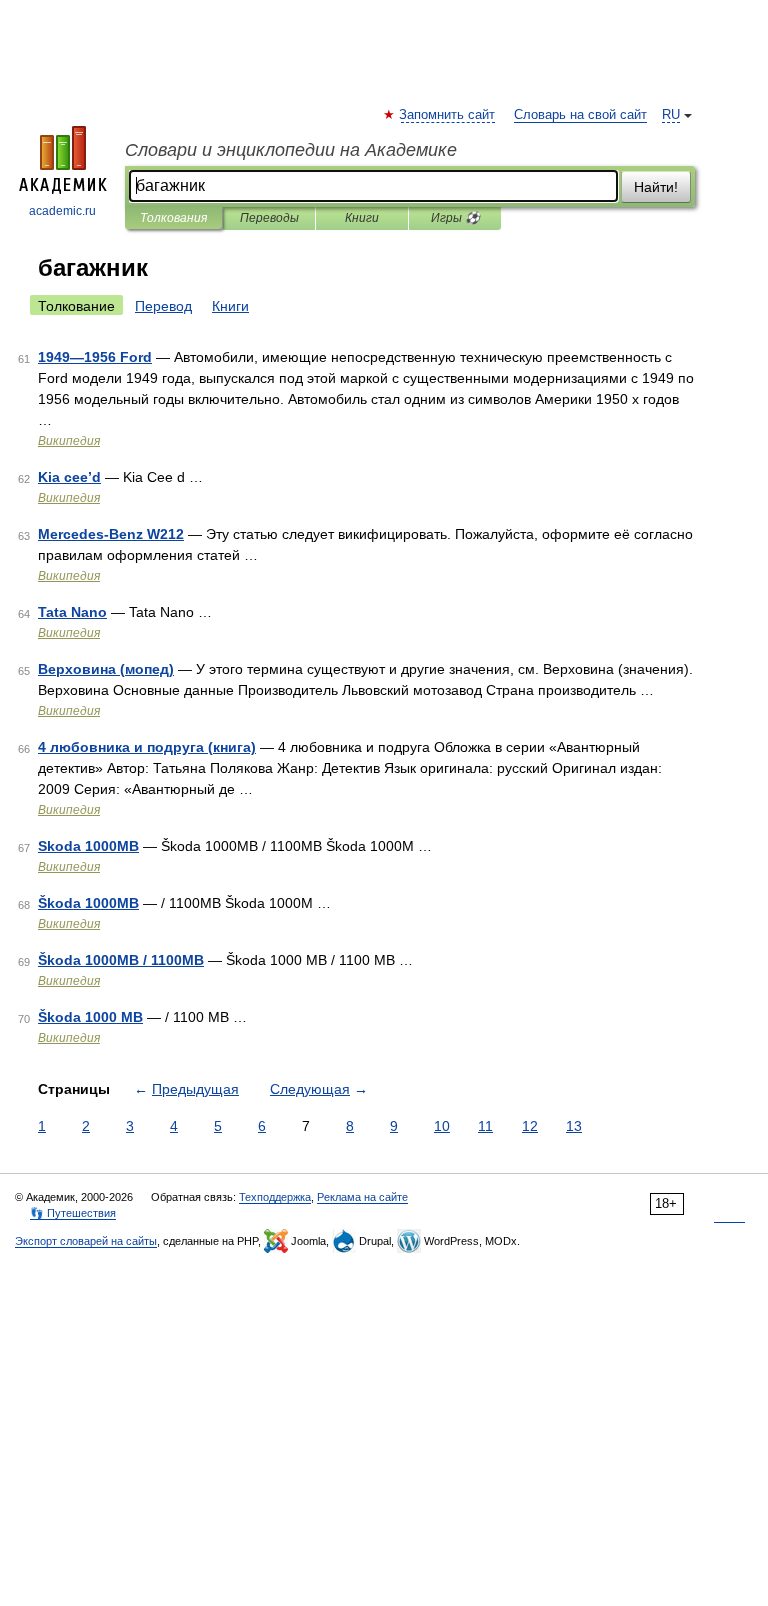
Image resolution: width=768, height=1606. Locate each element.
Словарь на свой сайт (580, 115)
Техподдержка (275, 1197)
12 (530, 1126)
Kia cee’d (69, 477)
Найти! (656, 187)
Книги (362, 218)
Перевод (163, 306)
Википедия (69, 441)
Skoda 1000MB (88, 846)
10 (442, 1126)
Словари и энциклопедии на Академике (291, 150)
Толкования (173, 218)
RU (671, 115)
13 (574, 1126)
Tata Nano (72, 612)
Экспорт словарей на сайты (86, 1241)
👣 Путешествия (73, 1213)
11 (485, 1126)
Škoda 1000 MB (90, 1017)
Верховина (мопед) (106, 669)
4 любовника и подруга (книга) (147, 747)
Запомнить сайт (448, 115)
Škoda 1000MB (88, 903)
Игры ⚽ (455, 218)
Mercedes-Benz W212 (111, 534)
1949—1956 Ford (95, 357)
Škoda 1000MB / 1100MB (121, 960)
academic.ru (62, 211)
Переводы (269, 218)
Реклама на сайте (362, 1197)
